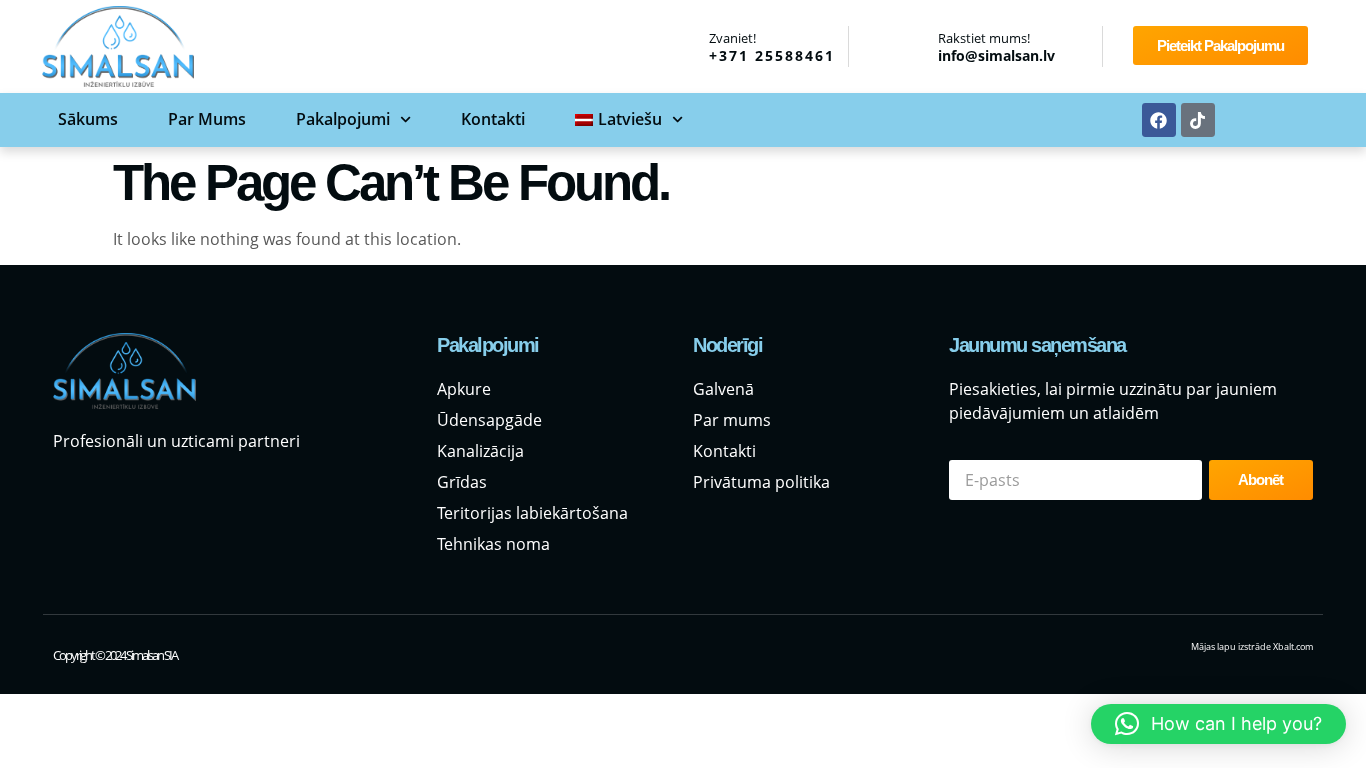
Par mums (207, 119)
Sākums (88, 119)
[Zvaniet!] (683, 45)
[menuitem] (629, 119)
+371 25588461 (772, 55)
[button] (1218, 724)
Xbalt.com (1293, 646)
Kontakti (493, 119)
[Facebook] (1159, 120)
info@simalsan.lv (996, 55)
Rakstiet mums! (984, 38)
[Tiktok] (1198, 120)
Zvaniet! (732, 38)
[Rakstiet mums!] (912, 47)
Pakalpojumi (343, 119)
